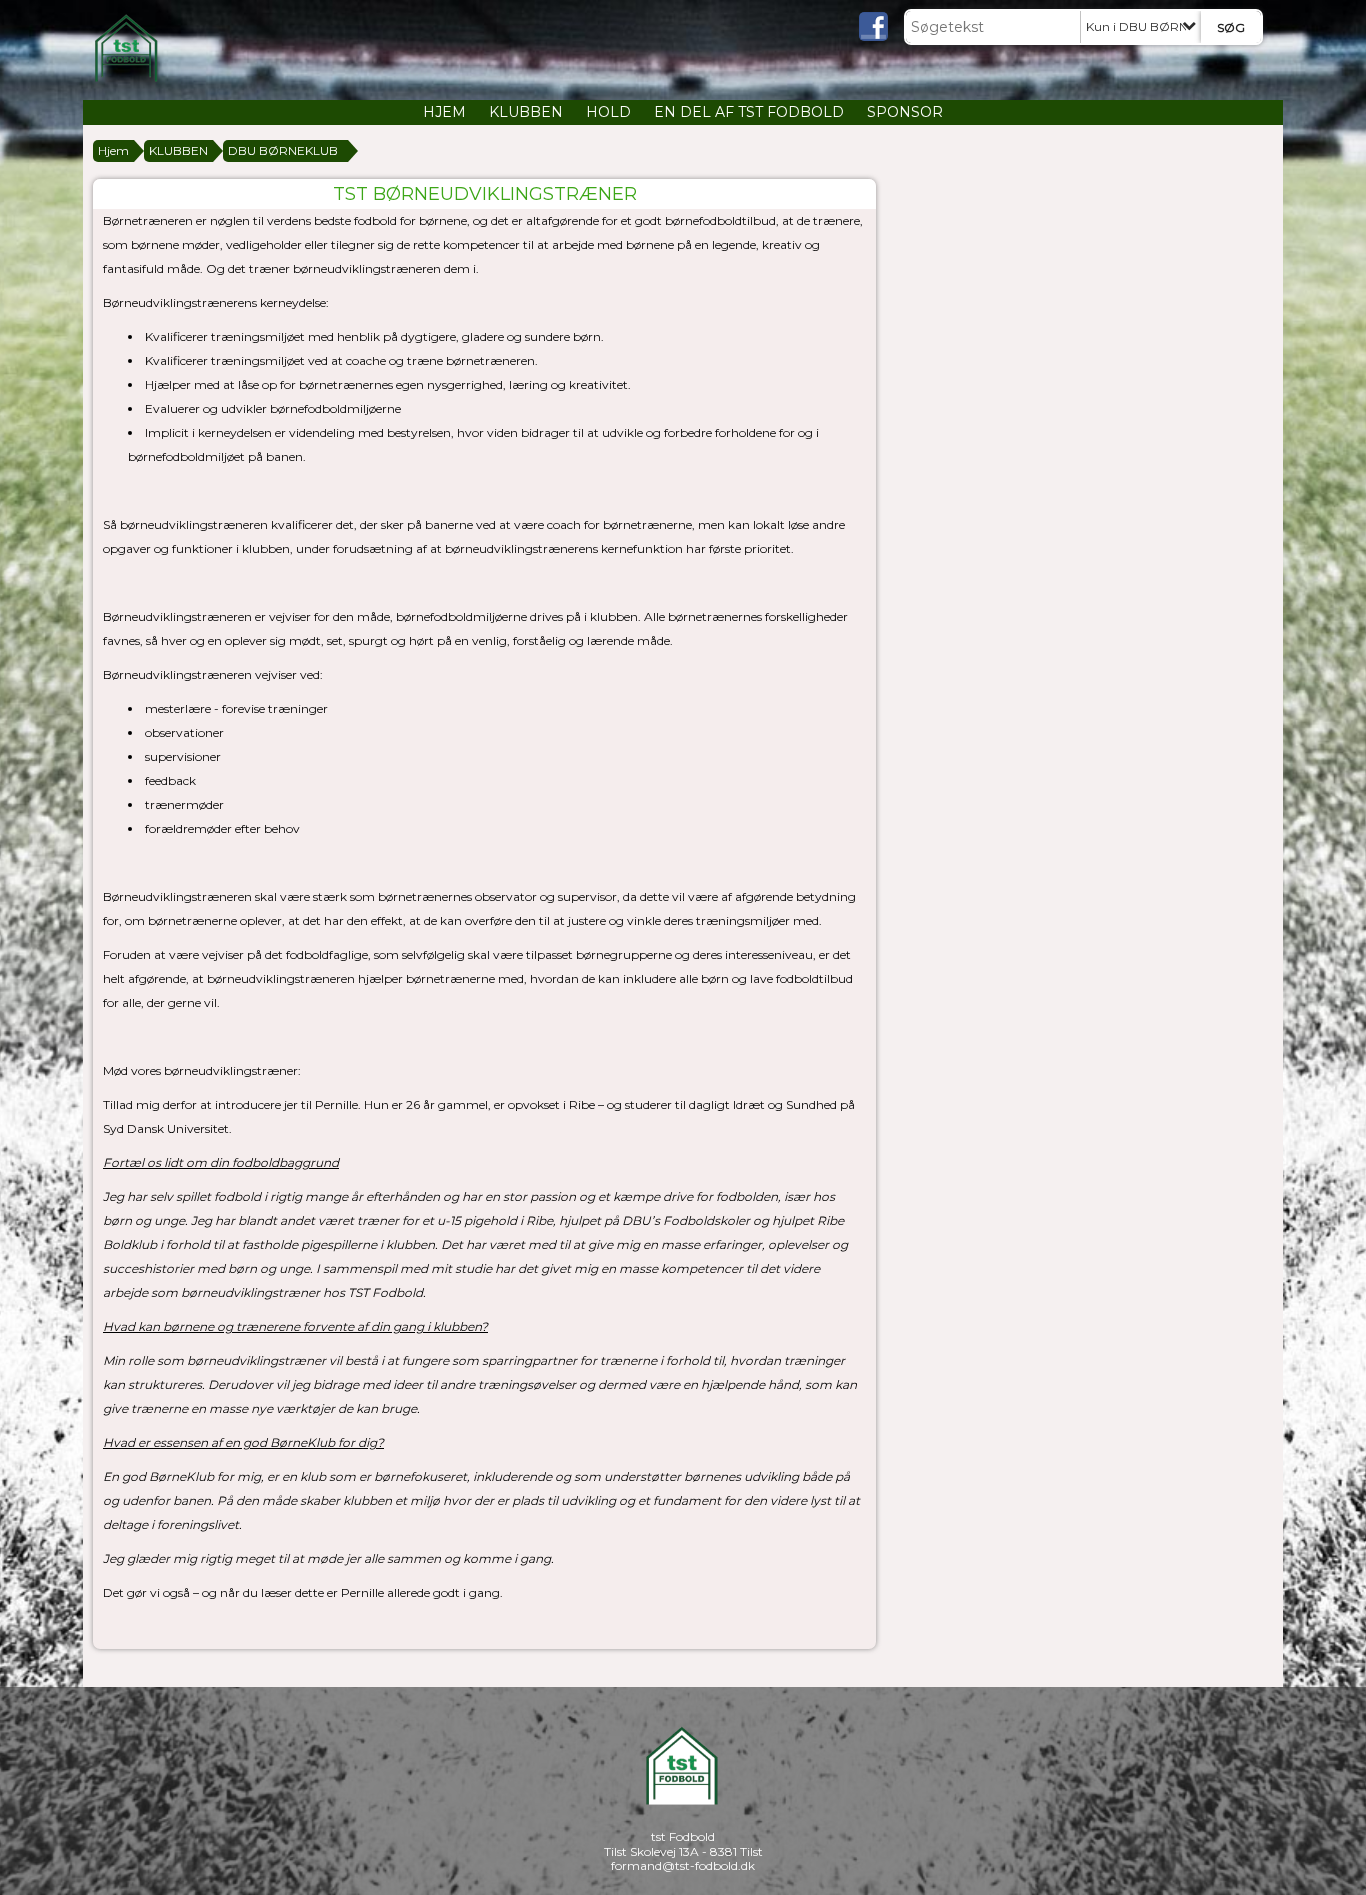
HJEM (444, 112)
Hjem (113, 150)
